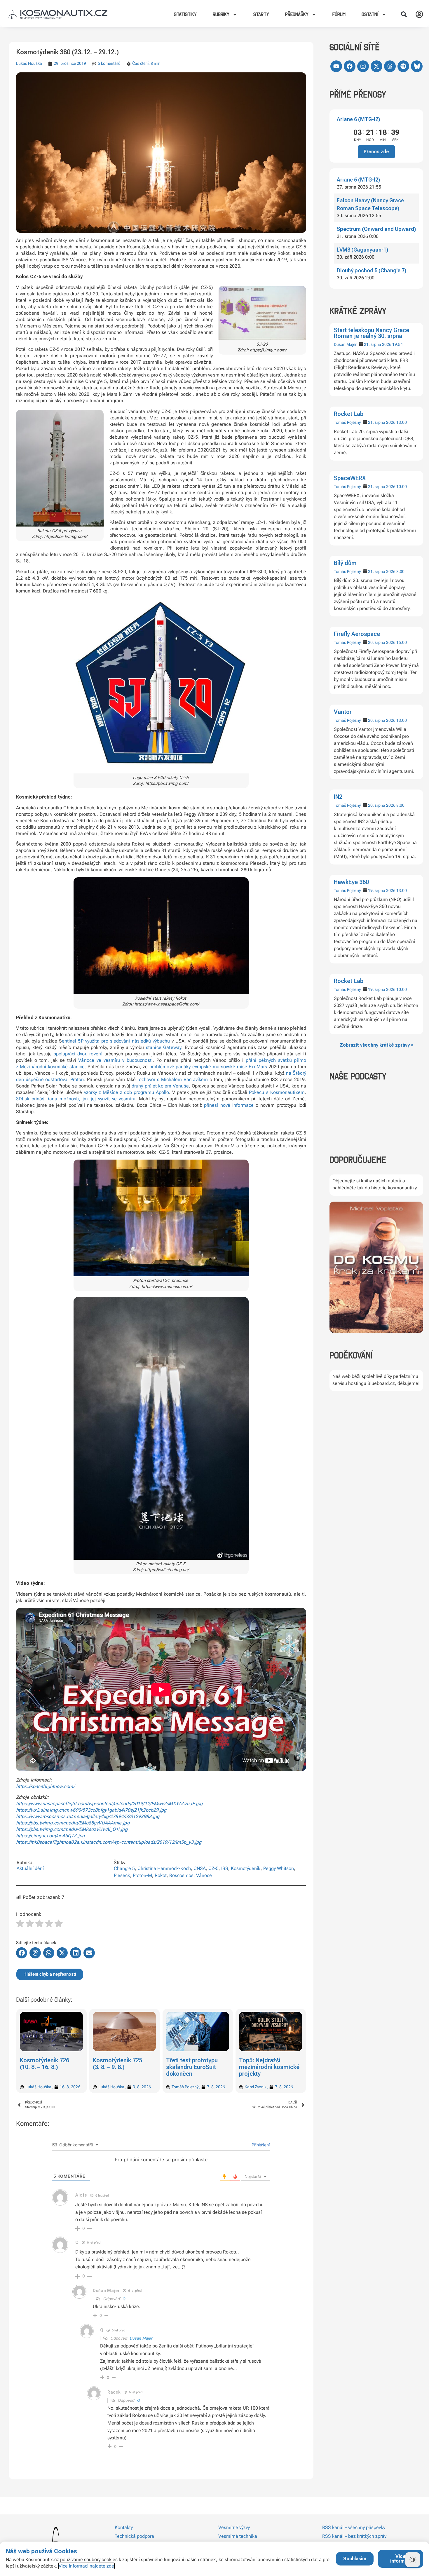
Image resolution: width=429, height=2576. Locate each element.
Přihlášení (260, 2145)
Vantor (343, 712)
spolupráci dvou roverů (78, 1054)
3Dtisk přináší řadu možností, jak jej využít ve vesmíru (76, 1099)
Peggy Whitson (279, 1868)
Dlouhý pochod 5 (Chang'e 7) (372, 270)
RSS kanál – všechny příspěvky (354, 2527)
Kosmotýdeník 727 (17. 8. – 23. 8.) (264, 2064)
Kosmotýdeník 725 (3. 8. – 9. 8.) (45, 2064)
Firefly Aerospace (357, 634)
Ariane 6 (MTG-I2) (358, 119)
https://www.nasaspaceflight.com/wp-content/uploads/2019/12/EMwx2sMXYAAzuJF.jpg (109, 1804)
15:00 (402, 642)
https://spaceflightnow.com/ (45, 1786)
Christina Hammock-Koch (164, 1868)
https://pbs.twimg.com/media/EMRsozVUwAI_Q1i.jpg (72, 1829)
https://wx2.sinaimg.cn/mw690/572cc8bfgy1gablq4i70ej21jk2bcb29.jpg (91, 1810)
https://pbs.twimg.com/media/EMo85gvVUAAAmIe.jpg (73, 1823)
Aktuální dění (30, 1868)
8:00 (400, 571)
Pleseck (122, 1875)
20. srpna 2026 (382, 642)
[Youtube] (336, 66)
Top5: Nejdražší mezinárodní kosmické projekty (196, 2067)
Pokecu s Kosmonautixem (277, 1092)
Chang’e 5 (124, 1868)
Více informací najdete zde (86, 2566)
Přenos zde (376, 152)
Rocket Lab (349, 414)
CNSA (200, 1868)
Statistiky (185, 14)
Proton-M (142, 1875)
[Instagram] (363, 66)
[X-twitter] (376, 66)
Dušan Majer (345, 344)
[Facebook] (350, 66)
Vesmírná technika (238, 2536)
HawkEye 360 (351, 882)
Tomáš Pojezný (347, 422)
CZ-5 (213, 1868)
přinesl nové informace (229, 1105)
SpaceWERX (350, 478)
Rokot (161, 1875)
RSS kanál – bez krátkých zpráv (354, 2536)
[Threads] (390, 66)
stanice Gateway (164, 1047)
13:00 (402, 422)
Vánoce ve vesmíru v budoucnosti (115, 1060)
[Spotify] (403, 66)
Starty (261, 14)
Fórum (339, 14)
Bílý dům (345, 563)
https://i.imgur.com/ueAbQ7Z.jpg (50, 1836)
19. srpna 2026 (382, 890)
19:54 (397, 344)
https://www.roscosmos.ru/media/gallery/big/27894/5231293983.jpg (88, 1816)
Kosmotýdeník (246, 1868)
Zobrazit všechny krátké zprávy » (376, 1045)
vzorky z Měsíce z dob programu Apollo (127, 1092)
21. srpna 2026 (378, 344)
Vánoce (204, 1875)
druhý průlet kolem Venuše (160, 1086)
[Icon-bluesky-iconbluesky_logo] (417, 66)
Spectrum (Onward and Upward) (376, 229)
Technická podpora (134, 2536)
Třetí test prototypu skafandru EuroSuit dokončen (119, 2067)
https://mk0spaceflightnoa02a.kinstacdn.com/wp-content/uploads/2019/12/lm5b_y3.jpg (109, 1842)
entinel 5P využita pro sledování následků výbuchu (116, 1041)
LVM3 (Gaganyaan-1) (362, 250)
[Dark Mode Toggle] (413, 2560)
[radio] (20, 1924)
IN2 (338, 797)
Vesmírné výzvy (234, 2527)
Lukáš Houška (29, 63)
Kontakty (124, 2527)
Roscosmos (181, 1875)
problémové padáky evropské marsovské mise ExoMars (208, 1067)
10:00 (402, 487)
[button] (404, 14)
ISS (225, 1868)
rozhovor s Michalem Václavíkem (173, 1079)
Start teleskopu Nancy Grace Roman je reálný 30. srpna (372, 333)
